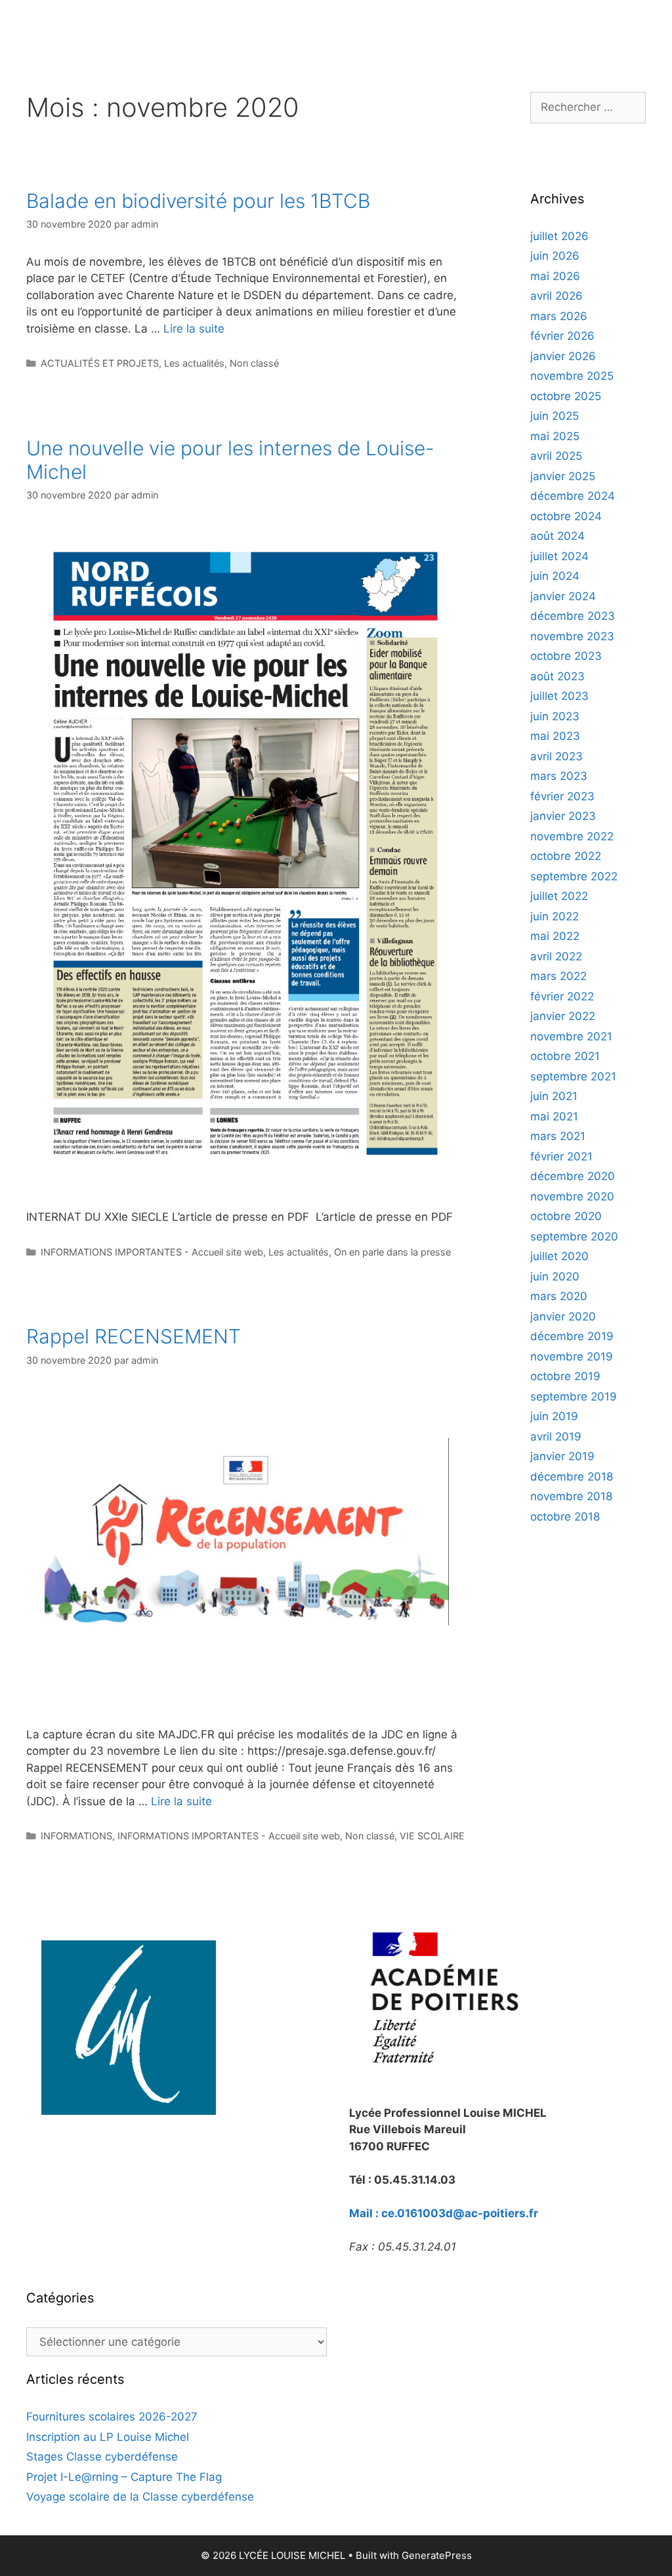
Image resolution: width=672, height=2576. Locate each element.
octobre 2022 (566, 856)
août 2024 (557, 536)
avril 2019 (556, 1437)
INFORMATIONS (76, 1836)
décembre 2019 (572, 1336)
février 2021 (561, 1156)
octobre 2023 (566, 656)
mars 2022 (558, 976)
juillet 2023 (559, 696)
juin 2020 (555, 1277)
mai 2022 (555, 936)
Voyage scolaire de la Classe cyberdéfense (140, 2497)
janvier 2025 (563, 476)
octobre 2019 (565, 1376)
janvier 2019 (562, 1456)
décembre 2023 (573, 616)
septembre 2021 (573, 1076)
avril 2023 (556, 756)
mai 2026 (555, 276)
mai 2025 (555, 436)
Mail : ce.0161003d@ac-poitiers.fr (444, 2213)
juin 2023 (555, 716)
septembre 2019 (574, 1397)
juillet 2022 (559, 896)
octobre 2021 (565, 1056)
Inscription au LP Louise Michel (108, 2437)
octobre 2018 (565, 1517)
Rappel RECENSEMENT (134, 1336)
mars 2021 (558, 1136)
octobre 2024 (566, 516)
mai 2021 (554, 1116)
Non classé (254, 363)
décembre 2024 (573, 496)
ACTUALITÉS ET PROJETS (100, 363)
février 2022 (562, 996)
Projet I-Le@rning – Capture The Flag (124, 2477)
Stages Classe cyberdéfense (102, 2457)
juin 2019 (554, 1416)
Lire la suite (194, 329)
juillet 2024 (559, 556)
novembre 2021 (571, 1036)
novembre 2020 (572, 1196)
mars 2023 (559, 776)
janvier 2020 (563, 1317)
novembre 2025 (572, 376)
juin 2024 (555, 576)
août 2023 (557, 676)
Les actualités (194, 363)
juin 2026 (555, 256)
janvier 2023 (563, 816)
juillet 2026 (559, 236)
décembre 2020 (573, 1176)
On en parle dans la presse (392, 1252)
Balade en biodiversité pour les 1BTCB (198, 201)
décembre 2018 (572, 1477)
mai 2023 (555, 736)
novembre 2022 (572, 836)
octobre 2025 (566, 396)
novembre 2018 (571, 1496)
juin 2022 (555, 916)
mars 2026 (559, 316)
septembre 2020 (574, 1237)
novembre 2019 (572, 1357)
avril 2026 (556, 296)
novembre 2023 (572, 636)
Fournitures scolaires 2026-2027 (112, 2417)
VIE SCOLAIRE (432, 1836)
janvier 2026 (563, 356)
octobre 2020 (566, 1216)
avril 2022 (556, 956)
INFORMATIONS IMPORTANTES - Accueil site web (152, 1252)
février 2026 (562, 336)
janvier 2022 (563, 1016)
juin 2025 (555, 416)
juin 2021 (554, 1096)
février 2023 (562, 796)
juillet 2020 (559, 1256)
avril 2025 (556, 456)
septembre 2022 (574, 876)
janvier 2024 (563, 596)
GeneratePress (437, 2555)
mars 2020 (559, 1296)
